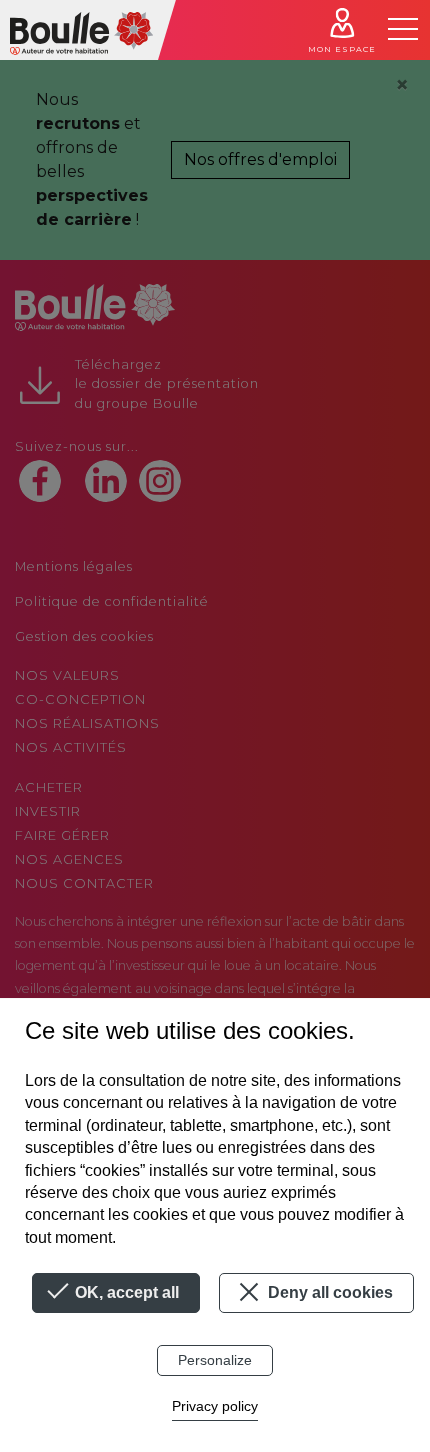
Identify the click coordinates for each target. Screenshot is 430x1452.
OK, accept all (125, 1292)
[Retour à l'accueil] (81, 30)
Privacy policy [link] (215, 1406)
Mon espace (342, 49)
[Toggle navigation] (403, 29)
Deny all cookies (328, 1292)
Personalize (215, 1360)
